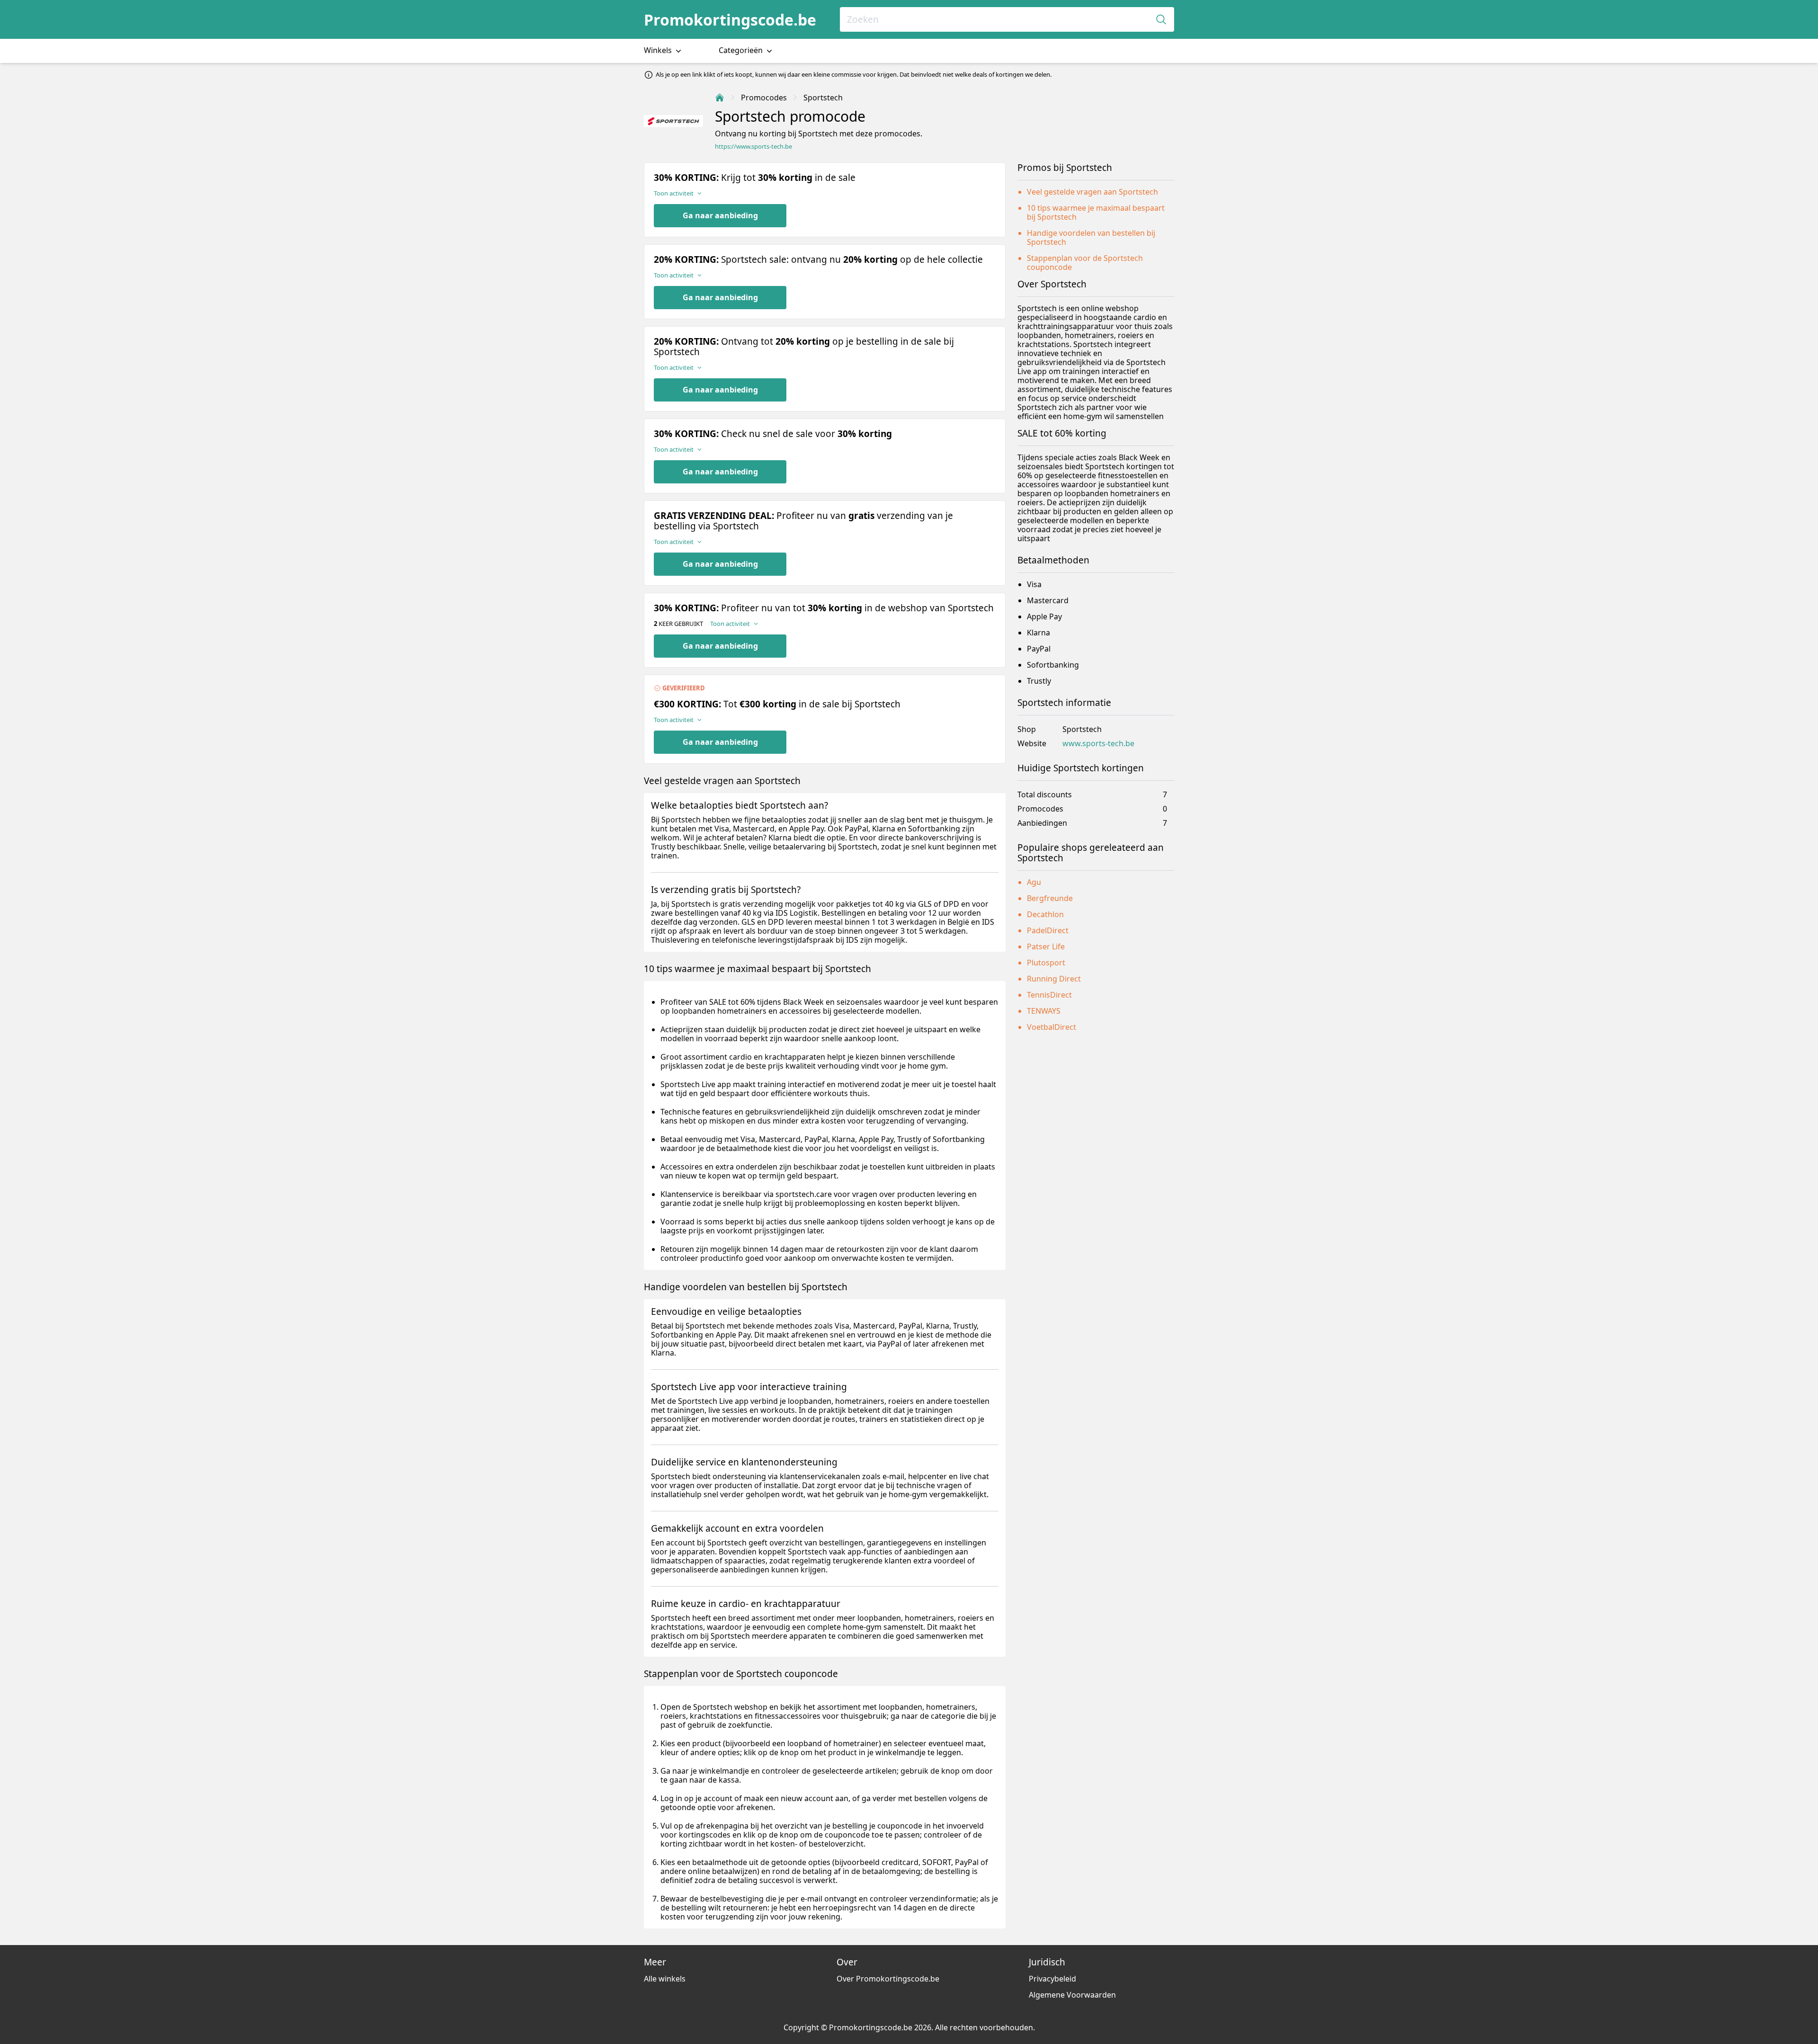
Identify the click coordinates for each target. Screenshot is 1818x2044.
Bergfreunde (1050, 898)
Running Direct (1054, 979)
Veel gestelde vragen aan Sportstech (1092, 192)
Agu (1034, 882)
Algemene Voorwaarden (1072, 1995)
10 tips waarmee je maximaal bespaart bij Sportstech (1096, 212)
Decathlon (1045, 914)
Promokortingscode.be (730, 20)
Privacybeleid (1052, 1979)
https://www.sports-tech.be (753, 147)
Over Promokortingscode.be (888, 1979)
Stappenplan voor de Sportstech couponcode (1085, 263)
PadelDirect (1048, 930)
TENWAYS (1044, 1011)
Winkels (659, 50)
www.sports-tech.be (1098, 744)
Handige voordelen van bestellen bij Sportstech (1091, 237)
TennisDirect (1049, 995)
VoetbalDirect (1052, 1027)
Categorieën (742, 50)
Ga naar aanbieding (720, 215)
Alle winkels (665, 1979)
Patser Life (1046, 946)
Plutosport (1046, 963)
